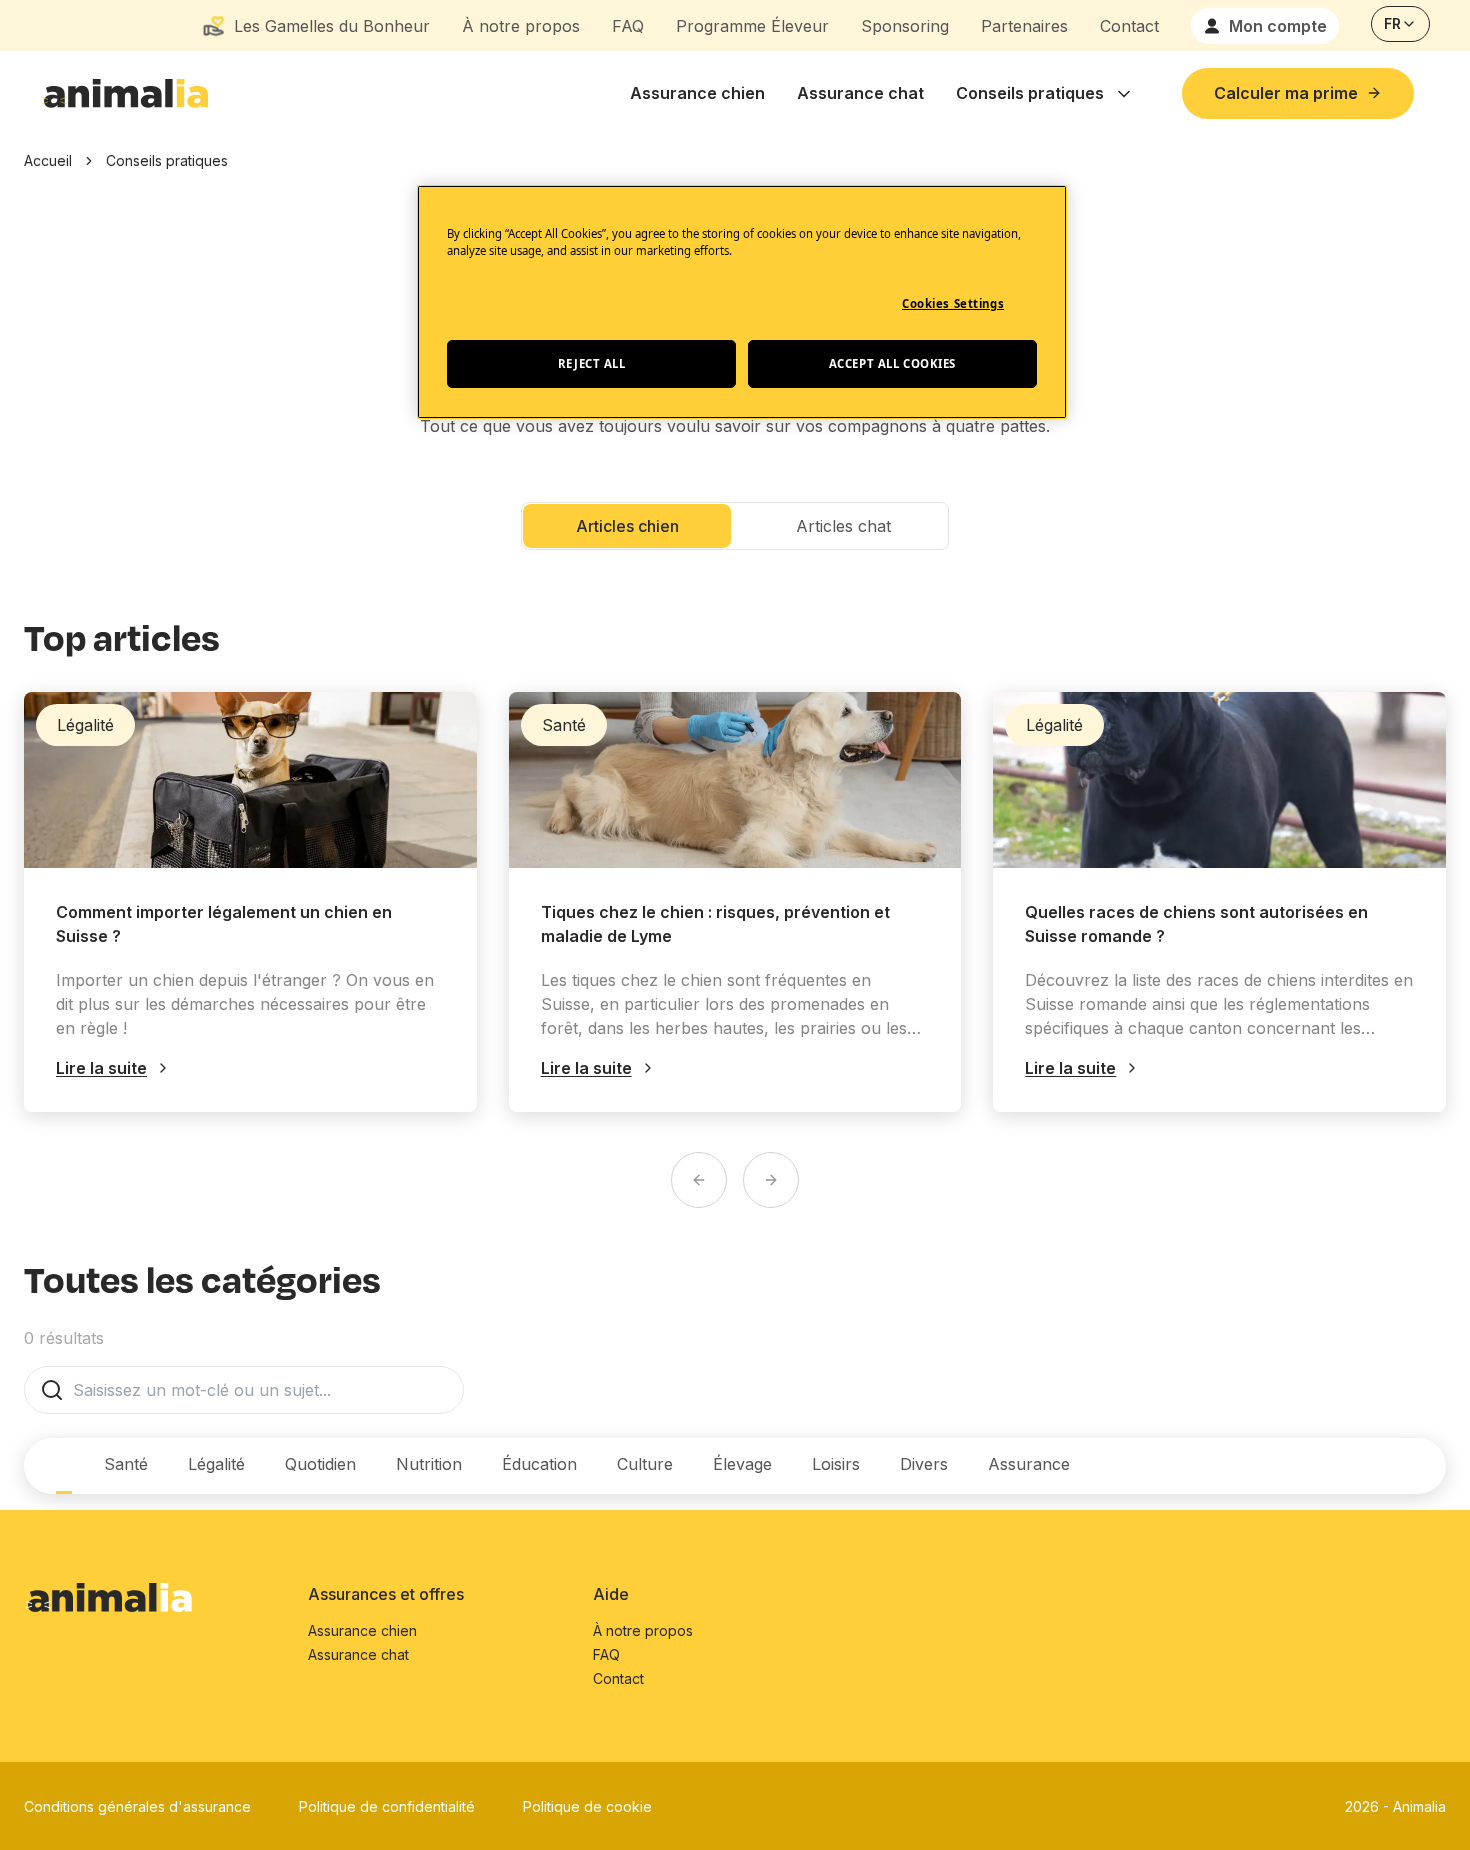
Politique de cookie (587, 1806)
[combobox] (1400, 24)
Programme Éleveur (752, 26)
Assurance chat (860, 93)
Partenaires (1024, 26)
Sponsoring (905, 26)
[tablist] (555, 1466)
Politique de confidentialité (387, 1806)
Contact (1129, 26)
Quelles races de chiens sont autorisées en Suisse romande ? (1196, 924)
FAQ (628, 26)
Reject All (592, 363)
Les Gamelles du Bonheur (332, 26)
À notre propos (521, 26)
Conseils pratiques (1030, 93)
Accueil (48, 160)
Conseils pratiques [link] (167, 160)
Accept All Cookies (892, 363)
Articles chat (843, 526)
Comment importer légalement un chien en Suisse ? (224, 924)
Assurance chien (697, 93)
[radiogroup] (735, 526)
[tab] (64, 1466)
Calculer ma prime (1286, 93)
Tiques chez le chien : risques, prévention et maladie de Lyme (715, 924)
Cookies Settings (953, 303)
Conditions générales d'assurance (137, 1806)
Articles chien (627, 526)
